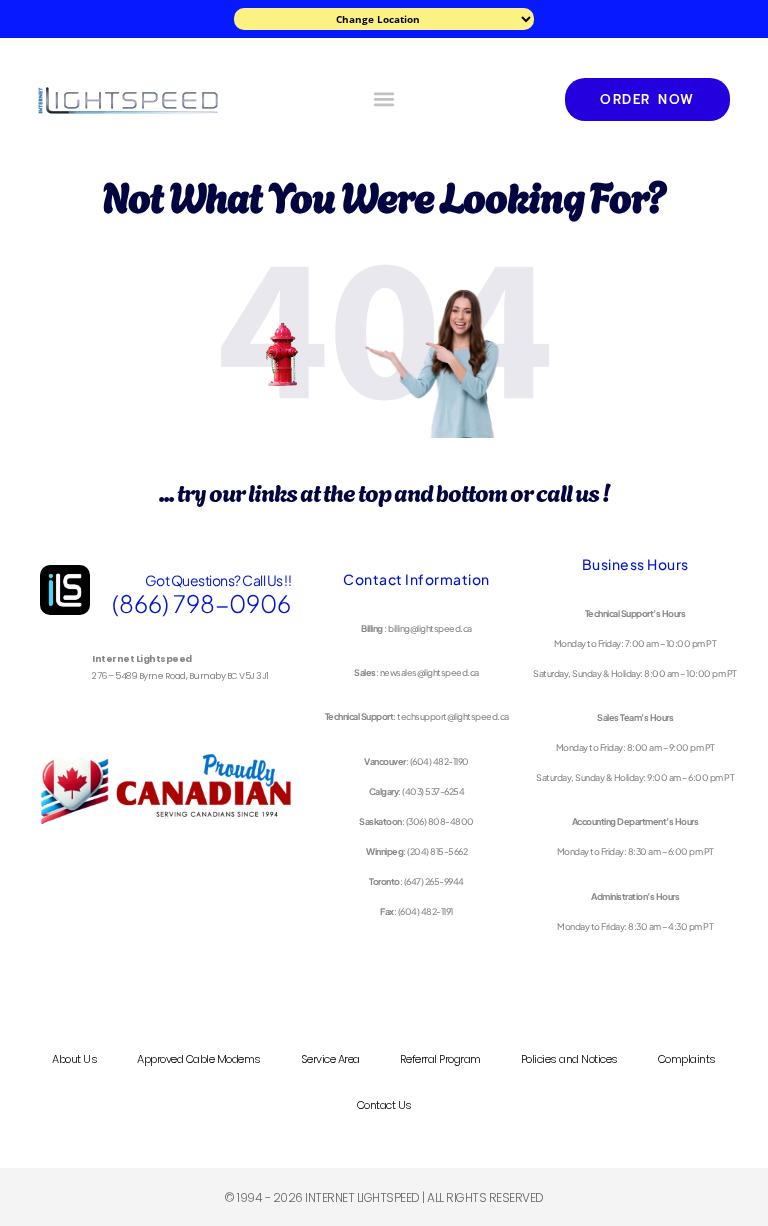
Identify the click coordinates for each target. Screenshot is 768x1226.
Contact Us (384, 1105)
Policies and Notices (569, 1059)
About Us (74, 1059)
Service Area (330, 1059)
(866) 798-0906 (201, 603)
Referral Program (440, 1059)
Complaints (687, 1059)
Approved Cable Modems (199, 1059)
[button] (383, 99)
